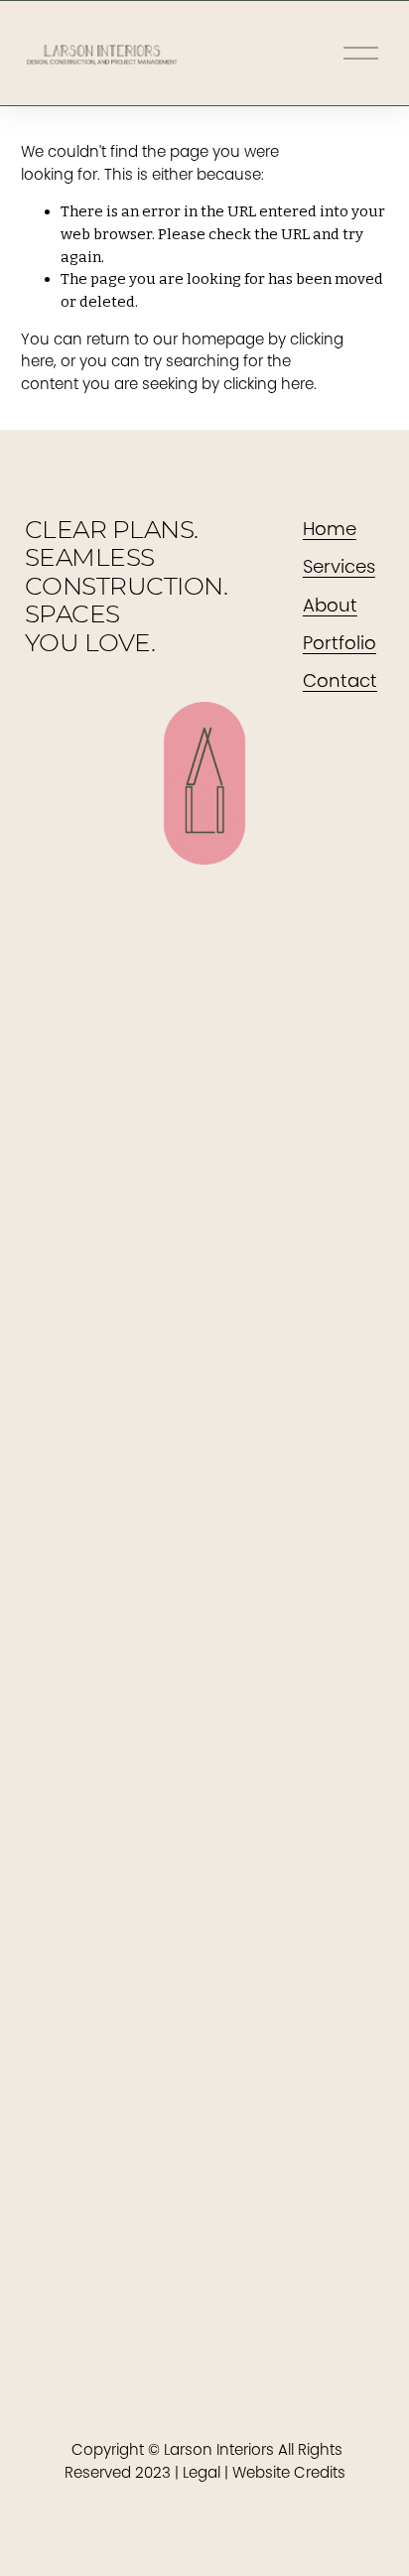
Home (330, 529)
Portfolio (340, 643)
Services (339, 566)
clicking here (269, 384)
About (330, 605)
